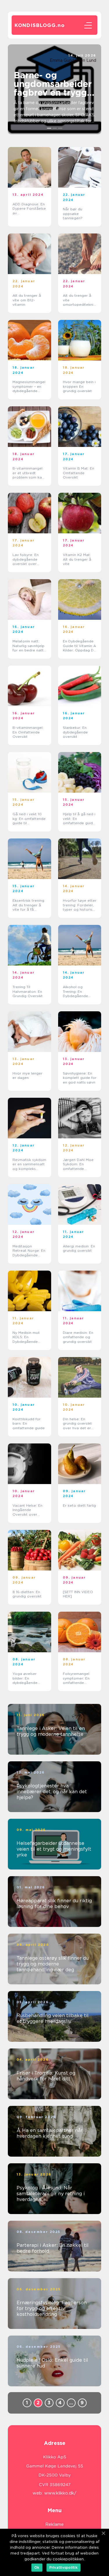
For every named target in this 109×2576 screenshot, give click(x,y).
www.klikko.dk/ (60, 2493)
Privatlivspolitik (64, 2567)
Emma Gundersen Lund (73, 60)
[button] (49, 128)
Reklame (54, 2524)
